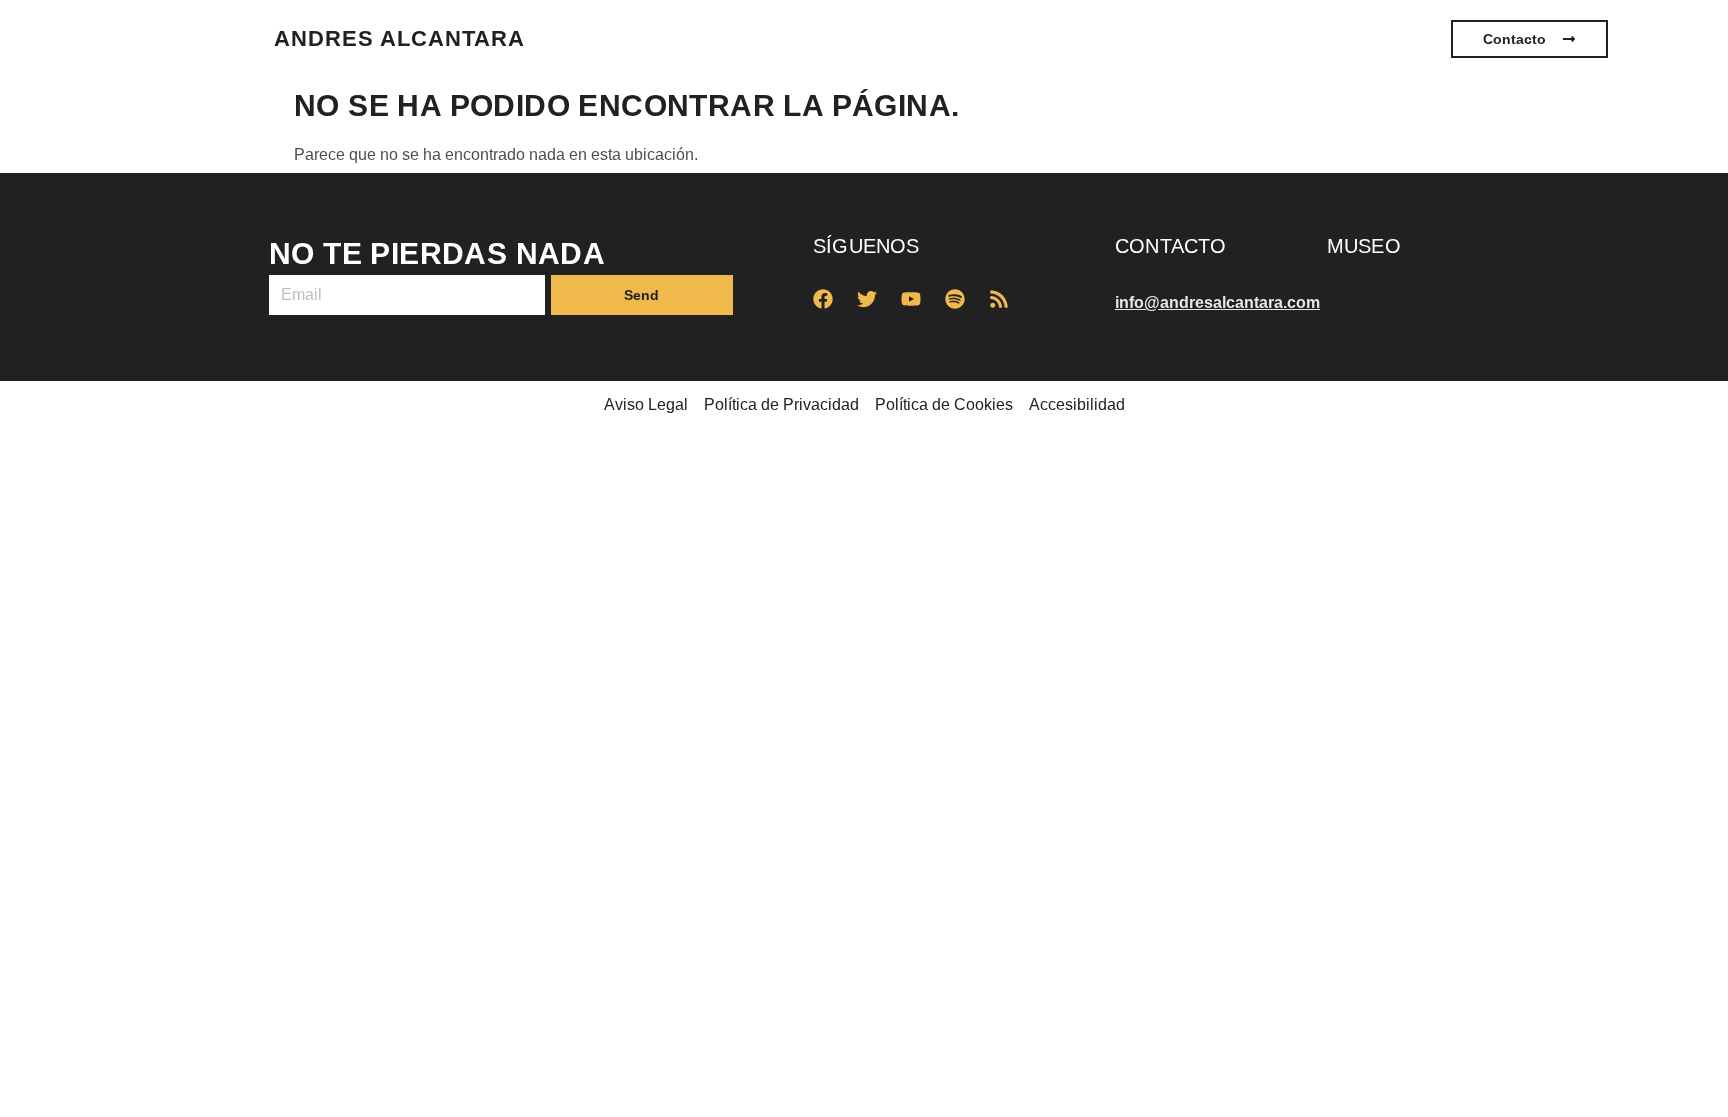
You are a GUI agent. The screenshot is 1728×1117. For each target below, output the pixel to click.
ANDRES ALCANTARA (399, 38)
